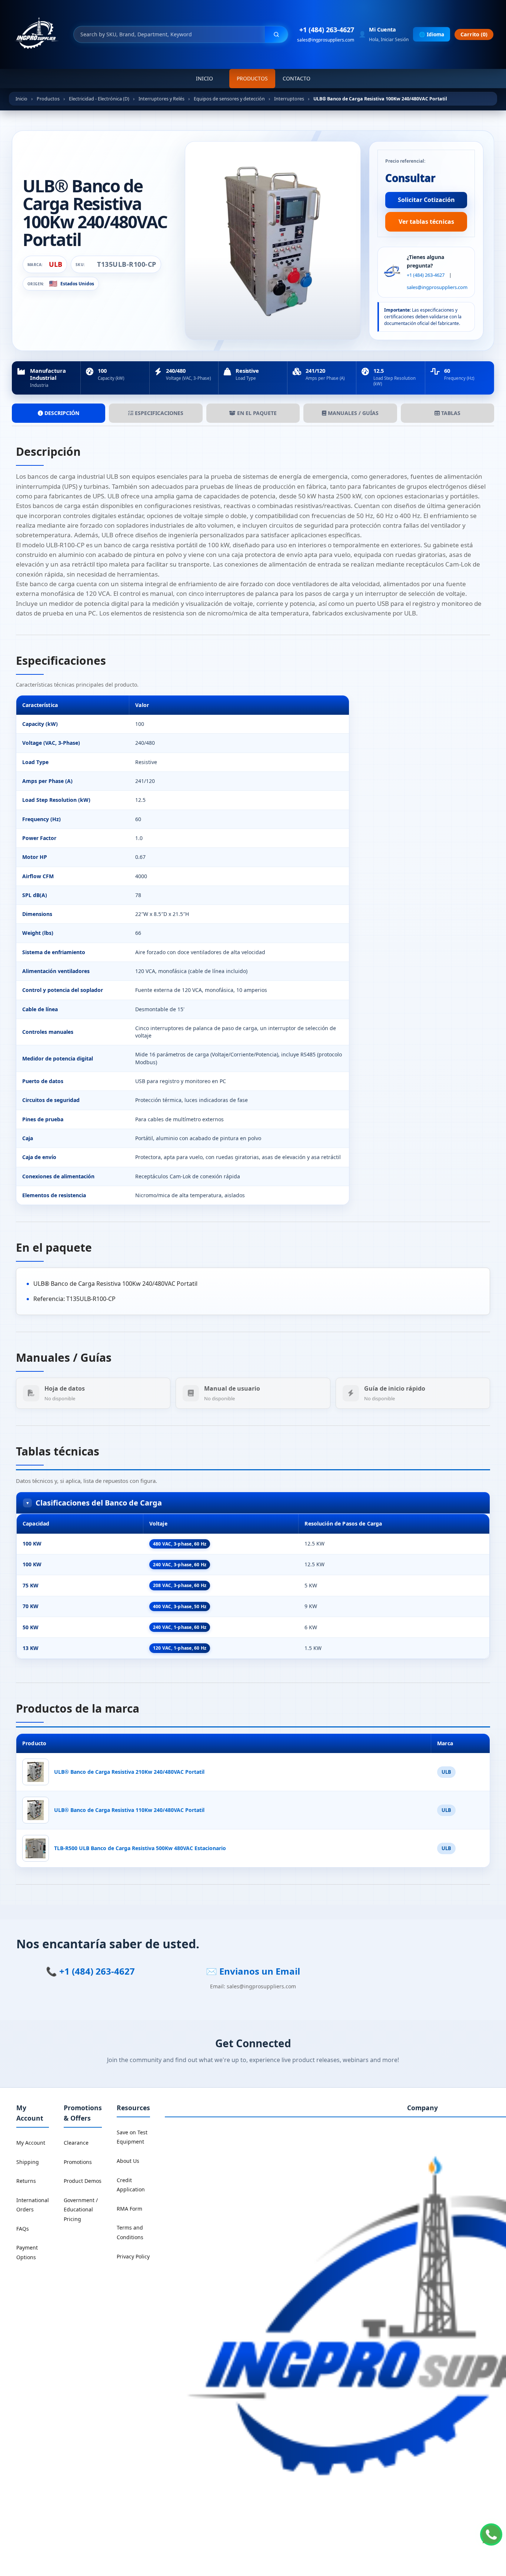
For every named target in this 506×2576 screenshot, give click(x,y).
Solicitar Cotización (426, 200)
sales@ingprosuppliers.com (326, 40)
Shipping (28, 2162)
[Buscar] (276, 34)
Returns (26, 2181)
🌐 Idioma (432, 34)
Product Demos (83, 2181)
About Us (128, 2161)
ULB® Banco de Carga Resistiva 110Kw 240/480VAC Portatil (129, 1810)
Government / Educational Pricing (81, 2210)
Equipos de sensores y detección (229, 99)
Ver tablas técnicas (426, 222)
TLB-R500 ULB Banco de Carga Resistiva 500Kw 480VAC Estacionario (140, 1848)
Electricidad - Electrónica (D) (99, 99)
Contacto (297, 78)
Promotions (78, 2162)
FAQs (23, 2229)
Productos (252, 78)
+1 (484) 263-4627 (327, 30)
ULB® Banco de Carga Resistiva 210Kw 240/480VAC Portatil (129, 1772)
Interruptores (289, 99)
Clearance (76, 2143)
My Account (31, 2143)
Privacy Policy (133, 2256)
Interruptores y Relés (162, 99)
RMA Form (129, 2209)
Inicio (204, 78)
